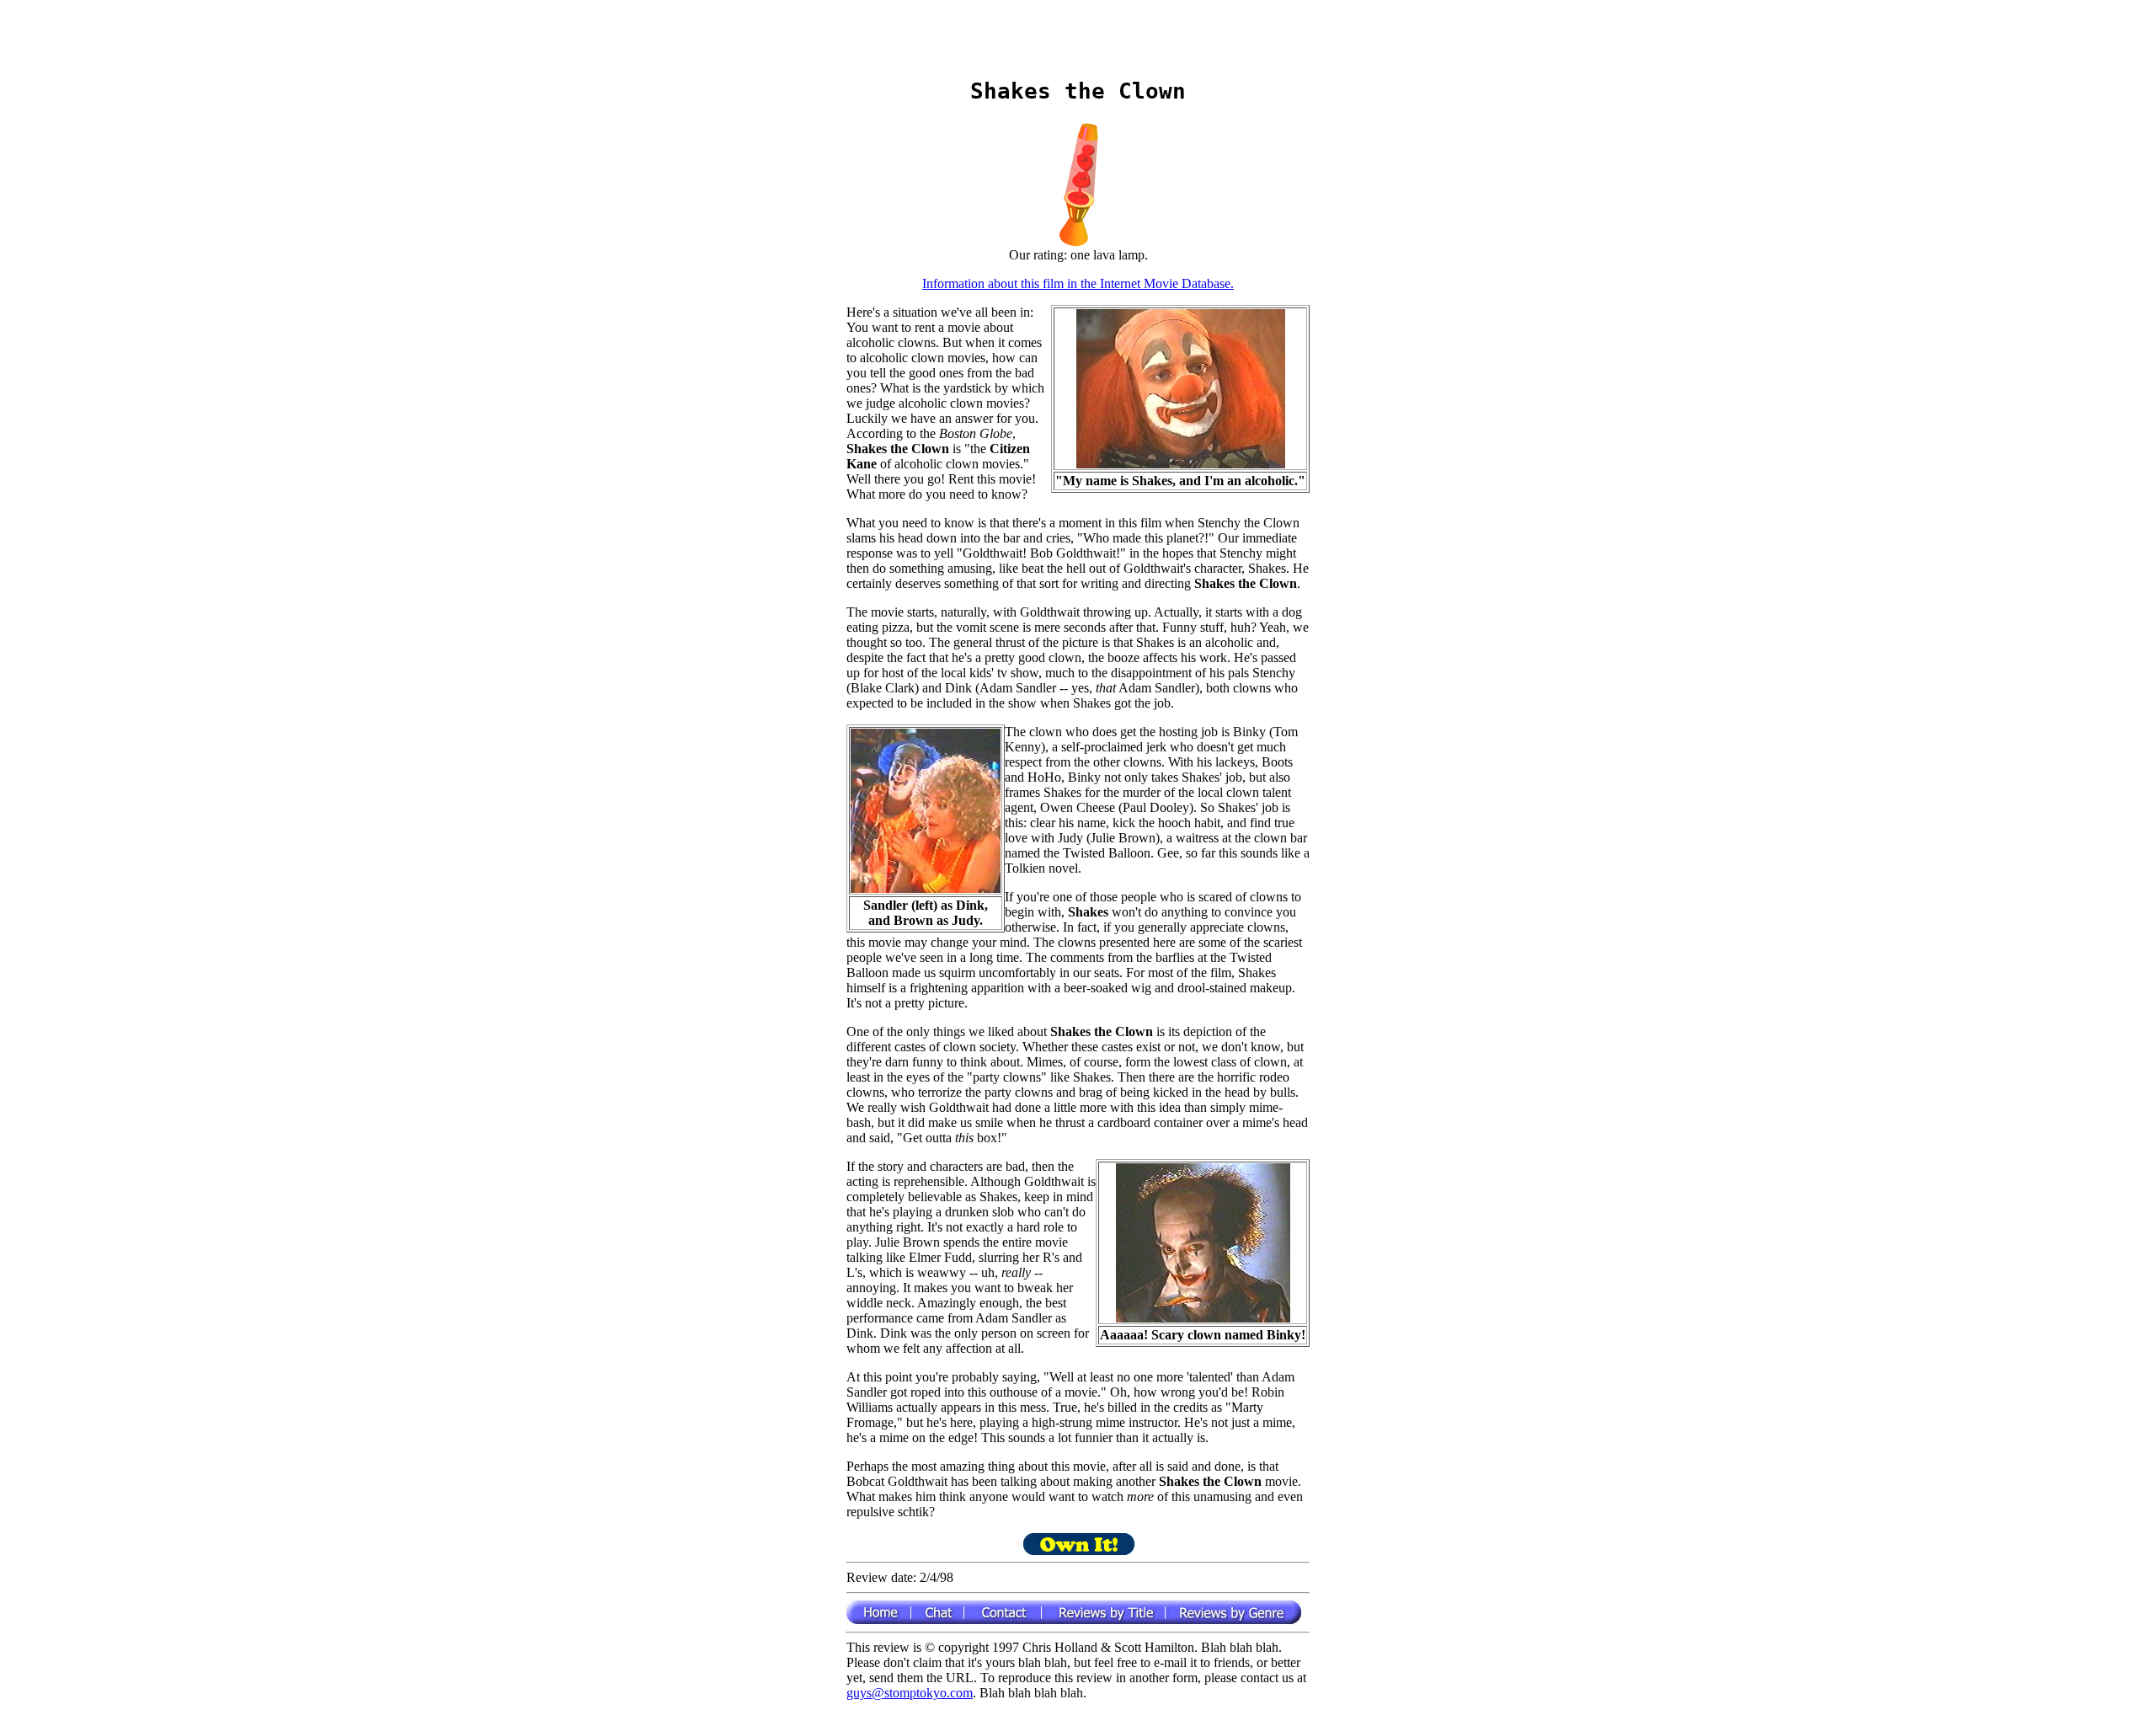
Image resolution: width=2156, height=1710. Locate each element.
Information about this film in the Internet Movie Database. (1078, 283)
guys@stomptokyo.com (910, 1693)
